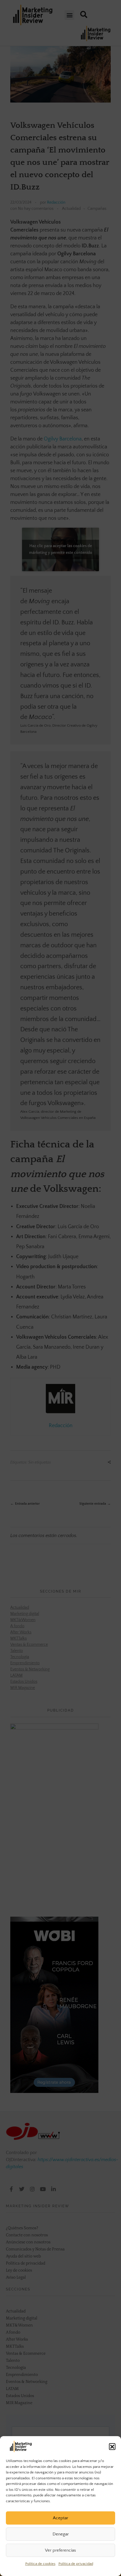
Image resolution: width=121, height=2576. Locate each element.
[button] (112, 2446)
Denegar (61, 2534)
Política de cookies (40, 2564)
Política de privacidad (76, 2564)
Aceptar (60, 2518)
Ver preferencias (60, 2550)
